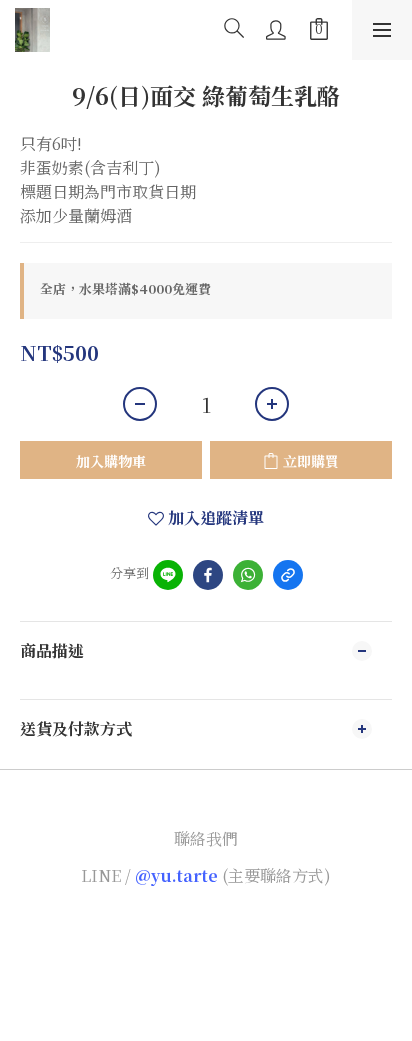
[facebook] (208, 575)
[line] (168, 575)
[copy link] (288, 575)
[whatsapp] (248, 575)
